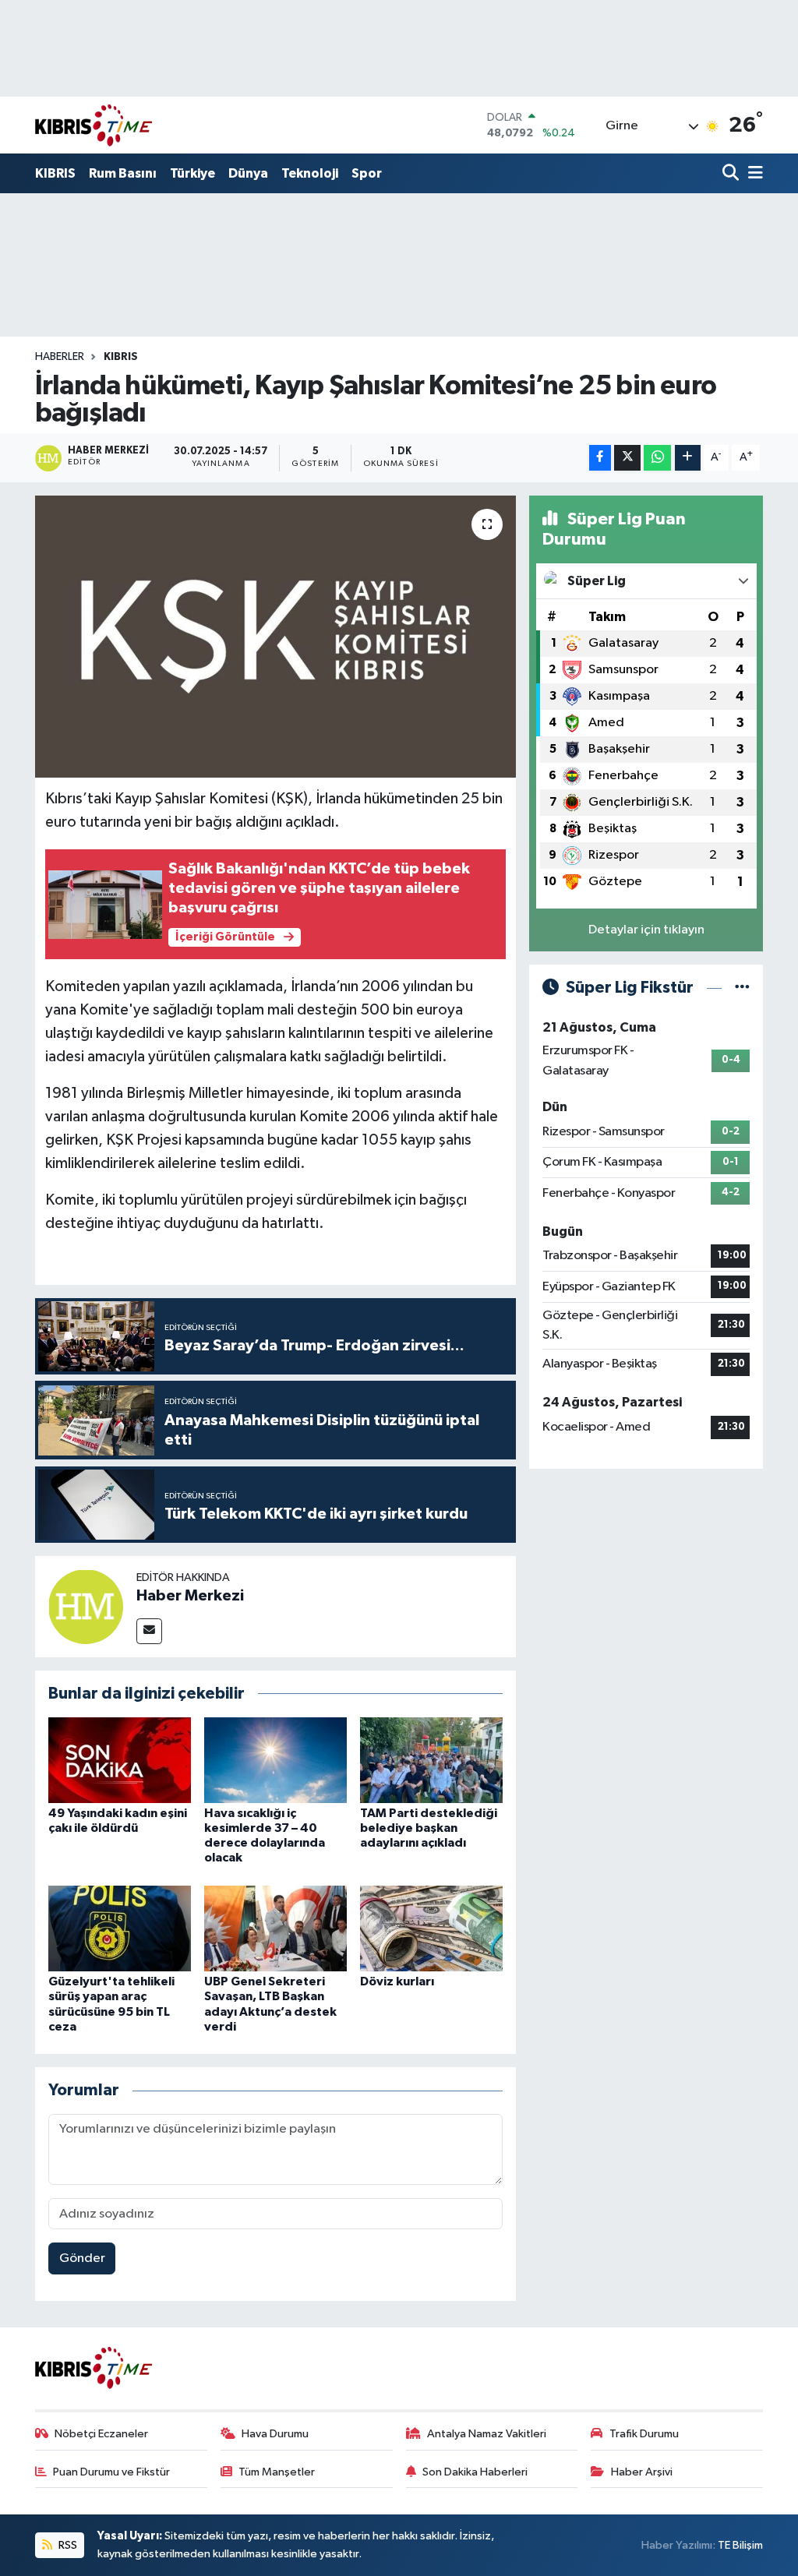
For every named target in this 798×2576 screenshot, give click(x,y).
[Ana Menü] (753, 174)
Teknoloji (310, 173)
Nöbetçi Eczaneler (101, 2434)
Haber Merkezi (190, 1596)
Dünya (248, 173)
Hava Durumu (275, 2434)
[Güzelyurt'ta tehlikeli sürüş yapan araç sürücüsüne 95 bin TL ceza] (120, 1928)
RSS (67, 2545)
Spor (367, 173)
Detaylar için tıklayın (646, 930)
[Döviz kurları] (431, 1928)
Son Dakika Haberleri (475, 2472)
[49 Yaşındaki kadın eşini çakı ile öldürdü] (120, 1760)
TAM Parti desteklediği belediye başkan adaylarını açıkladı (429, 1828)
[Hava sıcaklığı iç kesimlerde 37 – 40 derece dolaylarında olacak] (275, 1760)
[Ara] (732, 174)
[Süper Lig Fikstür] (742, 988)
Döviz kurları (397, 1981)
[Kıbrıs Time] (94, 125)
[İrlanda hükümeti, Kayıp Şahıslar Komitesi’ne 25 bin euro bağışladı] (275, 637)
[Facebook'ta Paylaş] (600, 458)
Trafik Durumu (644, 2434)
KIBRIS (55, 173)
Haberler (60, 357)
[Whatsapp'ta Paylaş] (657, 458)
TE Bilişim (740, 2545)
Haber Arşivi (642, 2472)
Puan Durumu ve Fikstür (111, 2472)
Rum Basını (123, 173)
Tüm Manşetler (277, 2472)
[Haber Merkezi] (86, 1606)
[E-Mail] (149, 1631)
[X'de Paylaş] (627, 458)
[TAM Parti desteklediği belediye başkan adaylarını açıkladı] (431, 1760)
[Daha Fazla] (688, 458)
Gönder (82, 2258)
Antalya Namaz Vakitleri (487, 2434)
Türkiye (192, 173)
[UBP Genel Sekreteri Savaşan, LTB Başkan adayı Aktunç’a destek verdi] (275, 1928)
